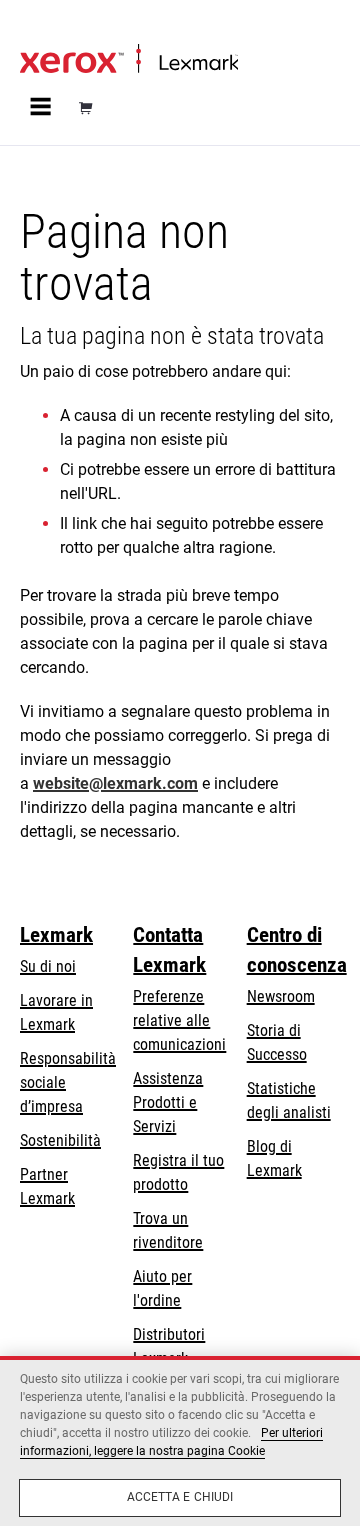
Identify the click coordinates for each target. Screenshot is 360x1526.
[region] (180, 1441)
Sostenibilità (60, 1140)
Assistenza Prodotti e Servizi (168, 1102)
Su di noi (48, 966)
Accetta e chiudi (180, 1497)
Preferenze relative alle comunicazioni (179, 1020)
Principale (47, 26)
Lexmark (56, 935)
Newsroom (281, 996)
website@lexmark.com (115, 783)
